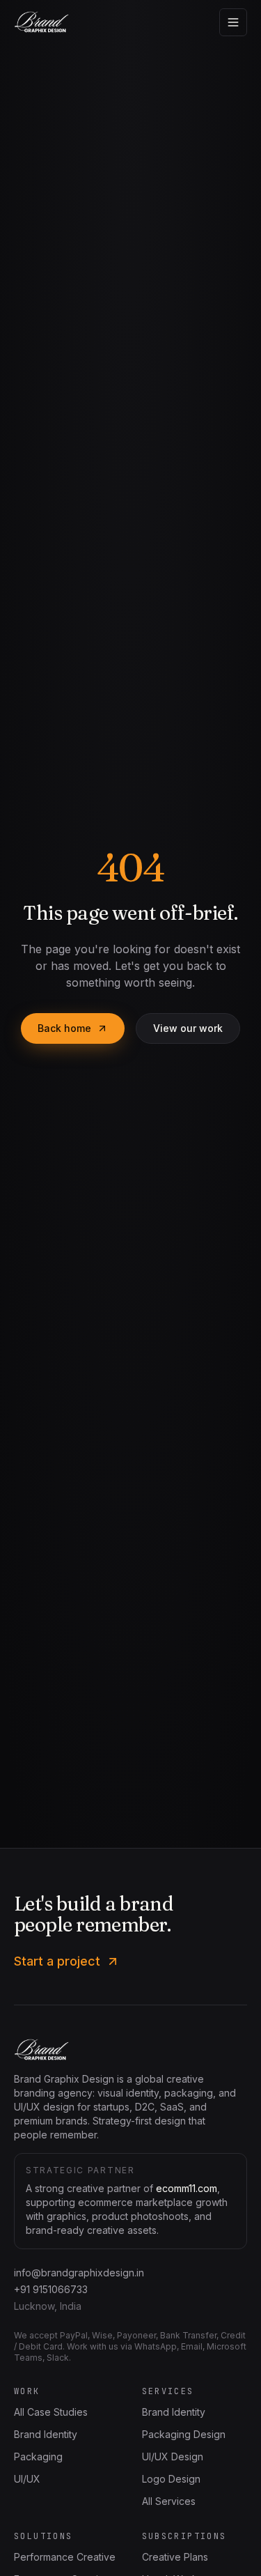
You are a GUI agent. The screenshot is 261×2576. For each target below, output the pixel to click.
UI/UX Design (173, 2457)
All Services (169, 2501)
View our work (188, 1028)
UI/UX (27, 2479)
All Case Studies (51, 2412)
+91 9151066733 (51, 2289)
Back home (64, 1028)
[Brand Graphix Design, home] (41, 22)
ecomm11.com (187, 2188)
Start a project (57, 1961)
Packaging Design (184, 2434)
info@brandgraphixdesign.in (79, 2273)
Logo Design (171, 2479)
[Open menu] (233, 22)
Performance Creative (65, 2557)
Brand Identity (46, 2434)
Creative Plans (175, 2557)
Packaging (38, 2457)
